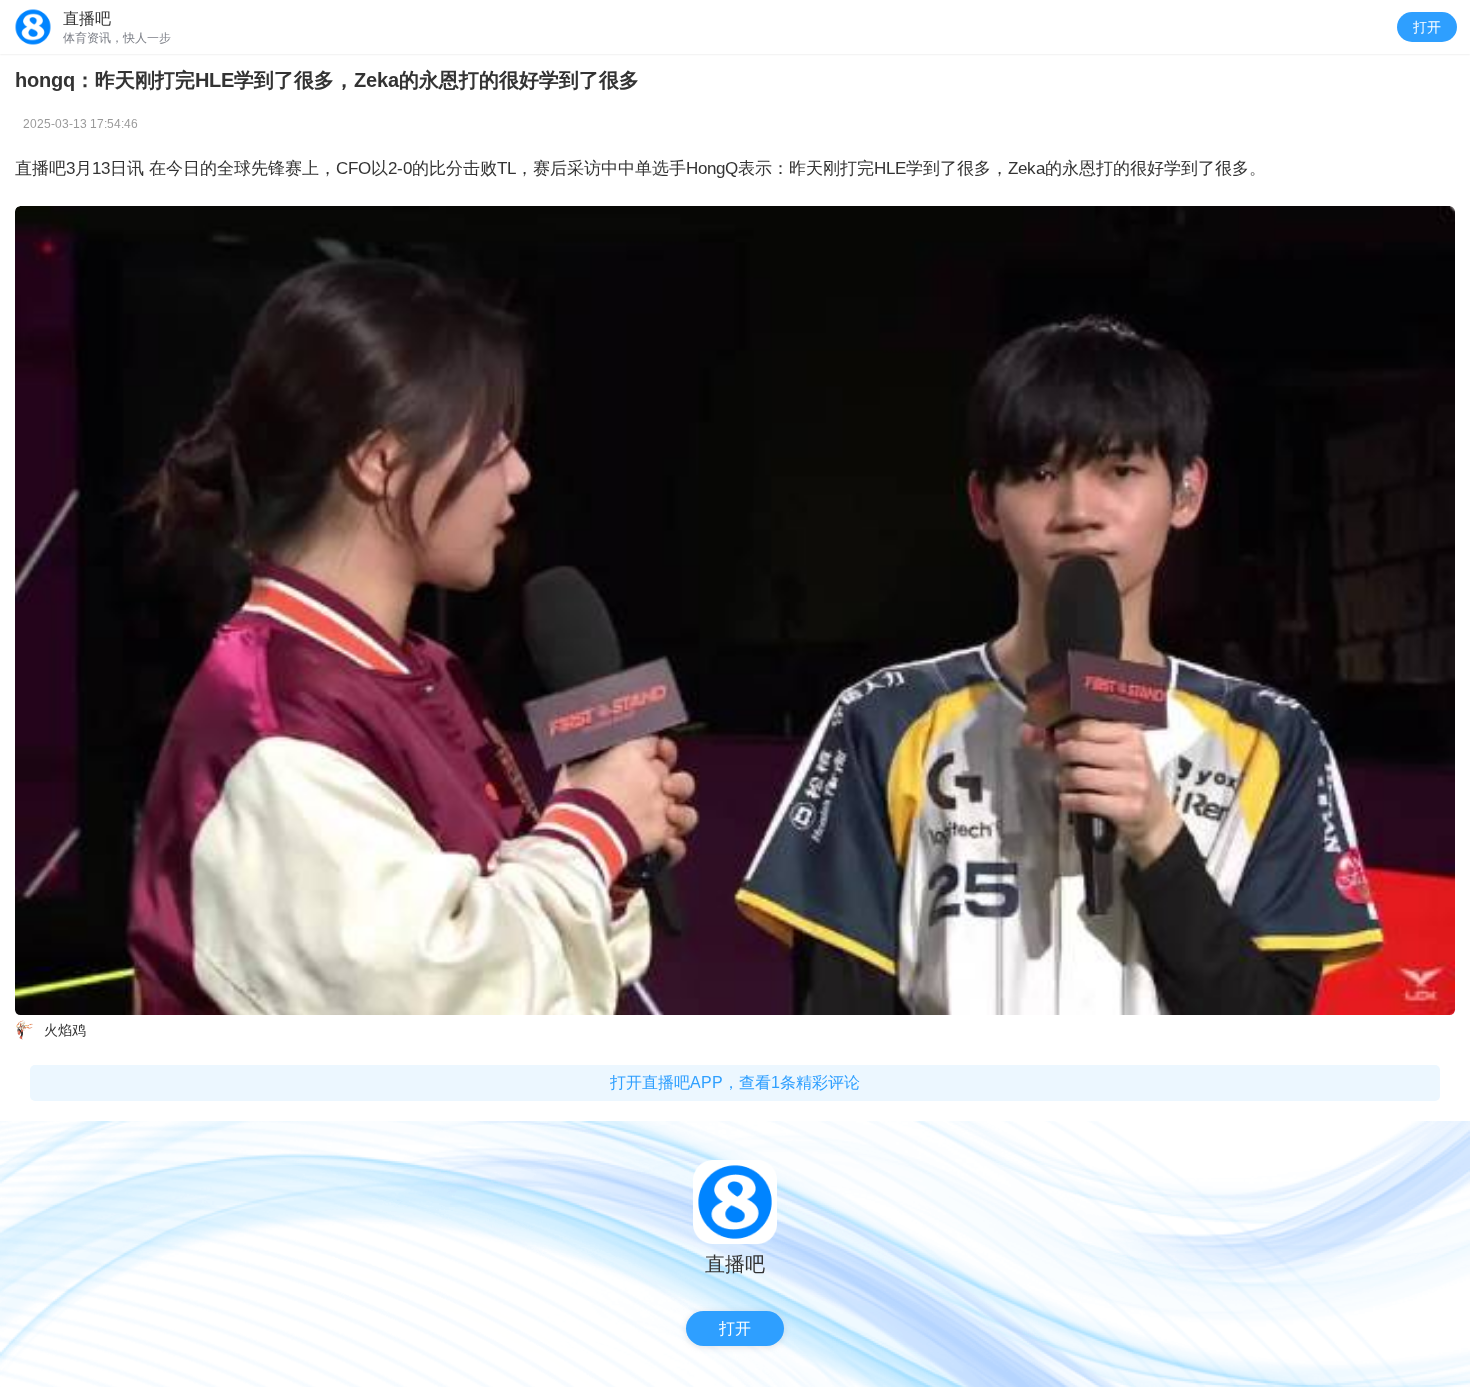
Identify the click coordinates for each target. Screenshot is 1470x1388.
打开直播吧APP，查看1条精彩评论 (735, 1082)
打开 (1427, 27)
